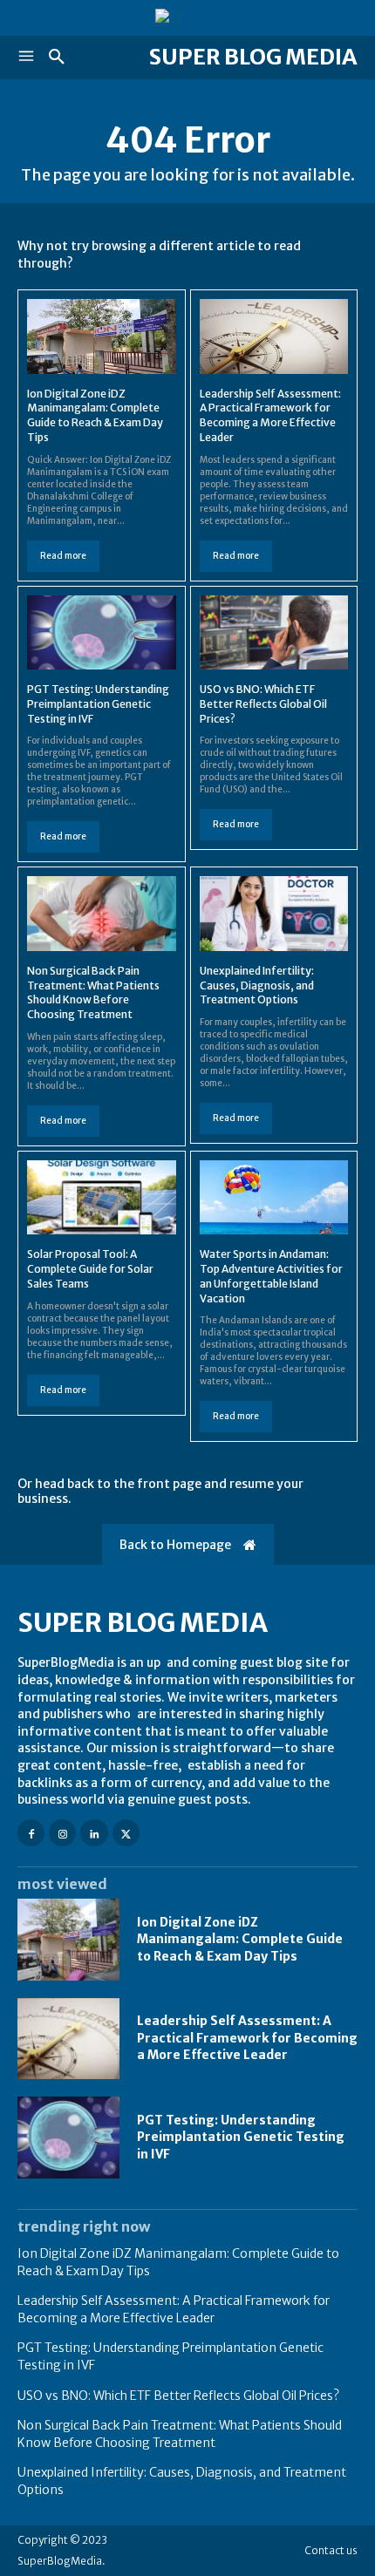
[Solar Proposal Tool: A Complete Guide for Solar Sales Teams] (102, 1197)
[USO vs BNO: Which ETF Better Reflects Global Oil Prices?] (274, 632)
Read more (63, 556)
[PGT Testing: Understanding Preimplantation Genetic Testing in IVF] (102, 632)
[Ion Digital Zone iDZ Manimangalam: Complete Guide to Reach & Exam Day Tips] (102, 336)
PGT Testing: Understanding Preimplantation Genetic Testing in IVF (98, 704)
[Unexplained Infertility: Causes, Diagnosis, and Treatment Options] (274, 913)
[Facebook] (31, 1833)
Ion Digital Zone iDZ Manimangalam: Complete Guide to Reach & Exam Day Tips (95, 415)
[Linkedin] (94, 1833)
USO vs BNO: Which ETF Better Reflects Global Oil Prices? (263, 704)
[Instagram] (62, 1833)
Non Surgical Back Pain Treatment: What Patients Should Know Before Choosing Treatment (93, 992)
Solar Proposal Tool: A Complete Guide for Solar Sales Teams (90, 1269)
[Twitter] (126, 1833)
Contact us (331, 2550)
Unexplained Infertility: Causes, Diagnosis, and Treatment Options (257, 986)
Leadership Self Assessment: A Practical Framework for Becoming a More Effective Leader (270, 415)
